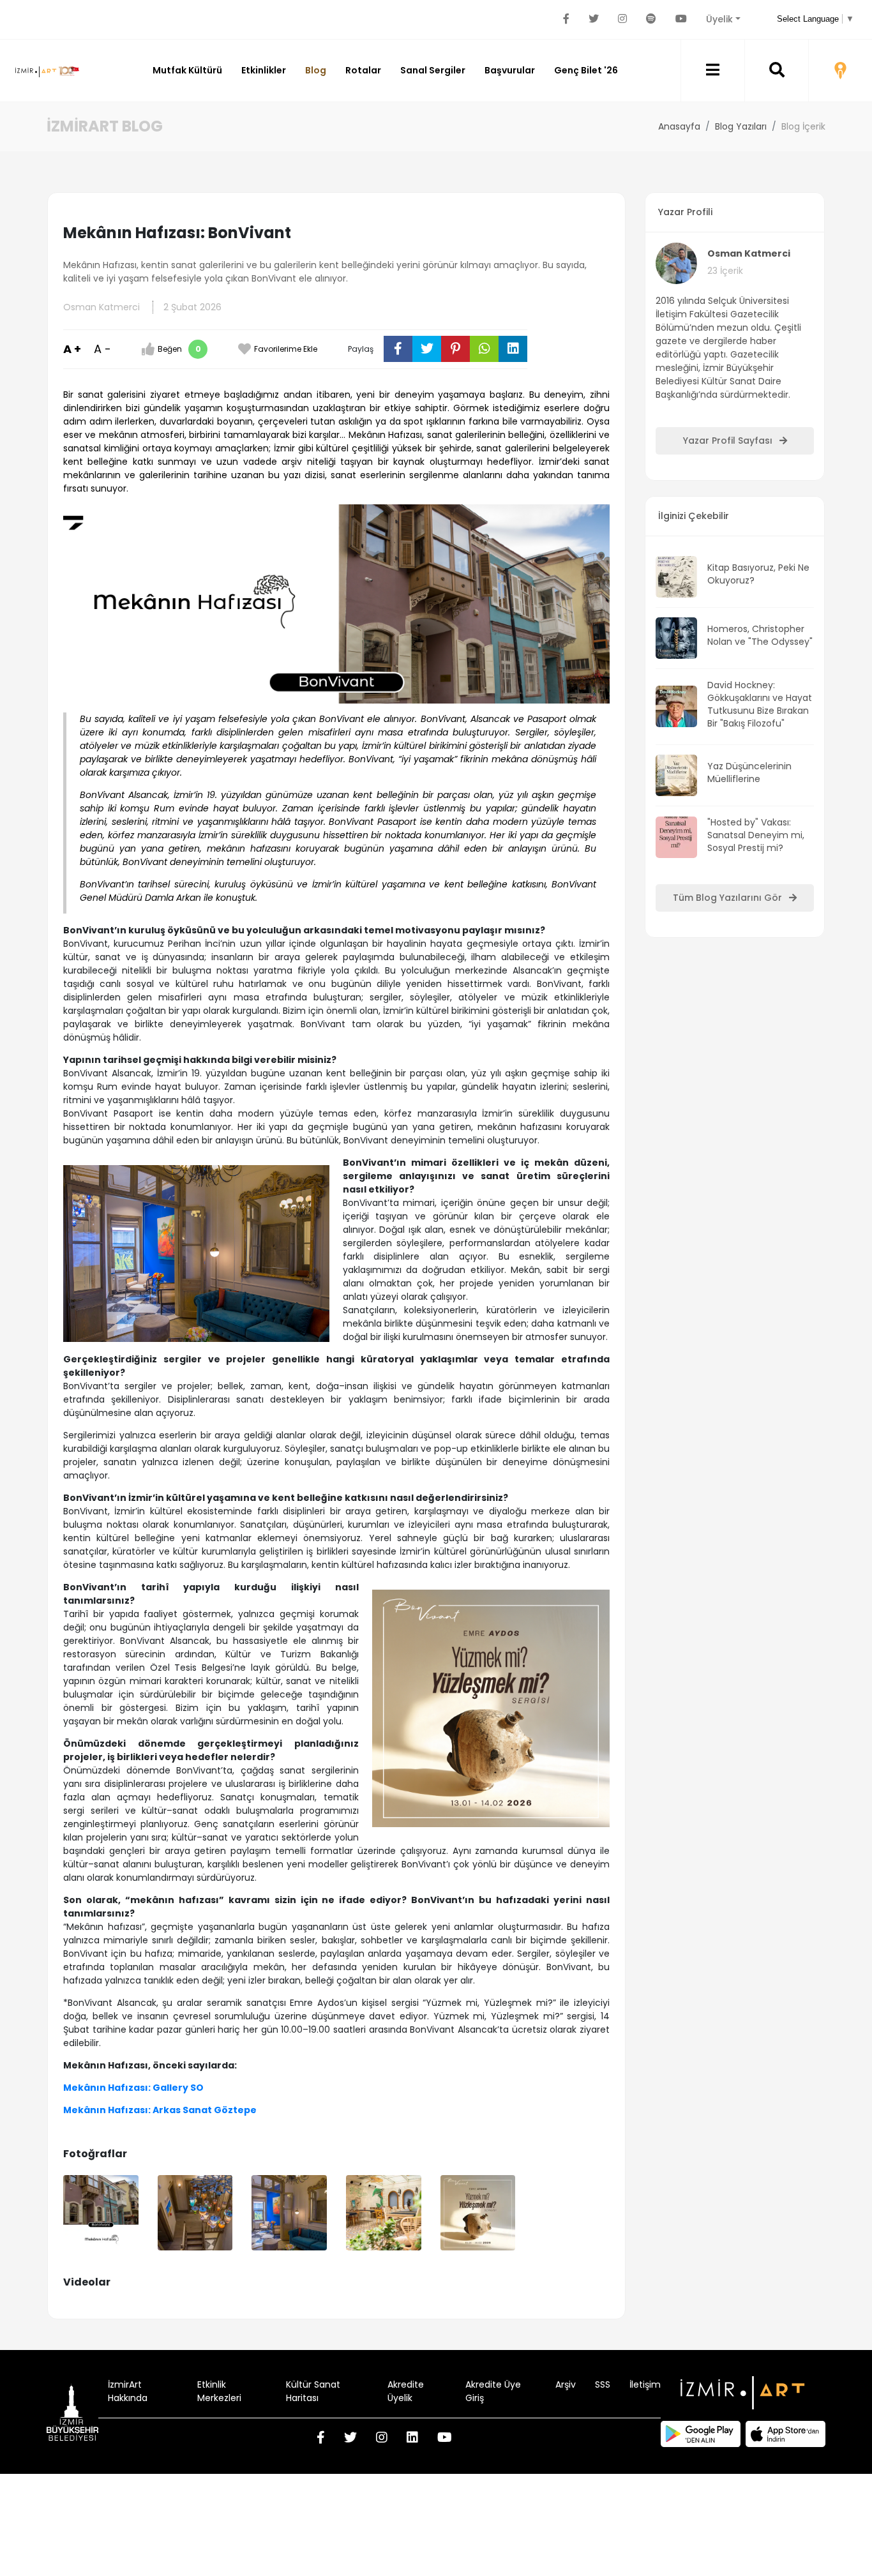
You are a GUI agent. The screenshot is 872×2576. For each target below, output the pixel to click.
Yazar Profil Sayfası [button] (729, 441)
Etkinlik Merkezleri (219, 2391)
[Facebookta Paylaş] (398, 349)
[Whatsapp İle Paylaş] (484, 349)
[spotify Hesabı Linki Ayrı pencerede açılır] (651, 19)
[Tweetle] (427, 349)
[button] (713, 71)
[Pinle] (455, 349)
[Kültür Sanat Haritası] (840, 71)
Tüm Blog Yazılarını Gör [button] (729, 898)
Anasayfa (679, 126)
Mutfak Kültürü (187, 70)
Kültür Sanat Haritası (313, 2391)
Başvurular (510, 70)
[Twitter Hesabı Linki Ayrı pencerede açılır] (594, 19)
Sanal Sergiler (433, 70)
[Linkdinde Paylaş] (513, 349)
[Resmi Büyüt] (101, 2213)
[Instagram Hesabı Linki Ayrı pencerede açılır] (622, 19)
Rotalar (363, 70)
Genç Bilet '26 (586, 70)
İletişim (645, 2384)
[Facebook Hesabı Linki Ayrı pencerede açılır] (566, 19)
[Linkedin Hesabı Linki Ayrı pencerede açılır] (412, 2439)
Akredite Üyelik (406, 2391)
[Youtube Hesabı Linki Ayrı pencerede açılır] (681, 19)
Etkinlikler (264, 70)
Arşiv (566, 2384)
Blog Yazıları (741, 126)
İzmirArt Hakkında (128, 2391)
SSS (603, 2384)
